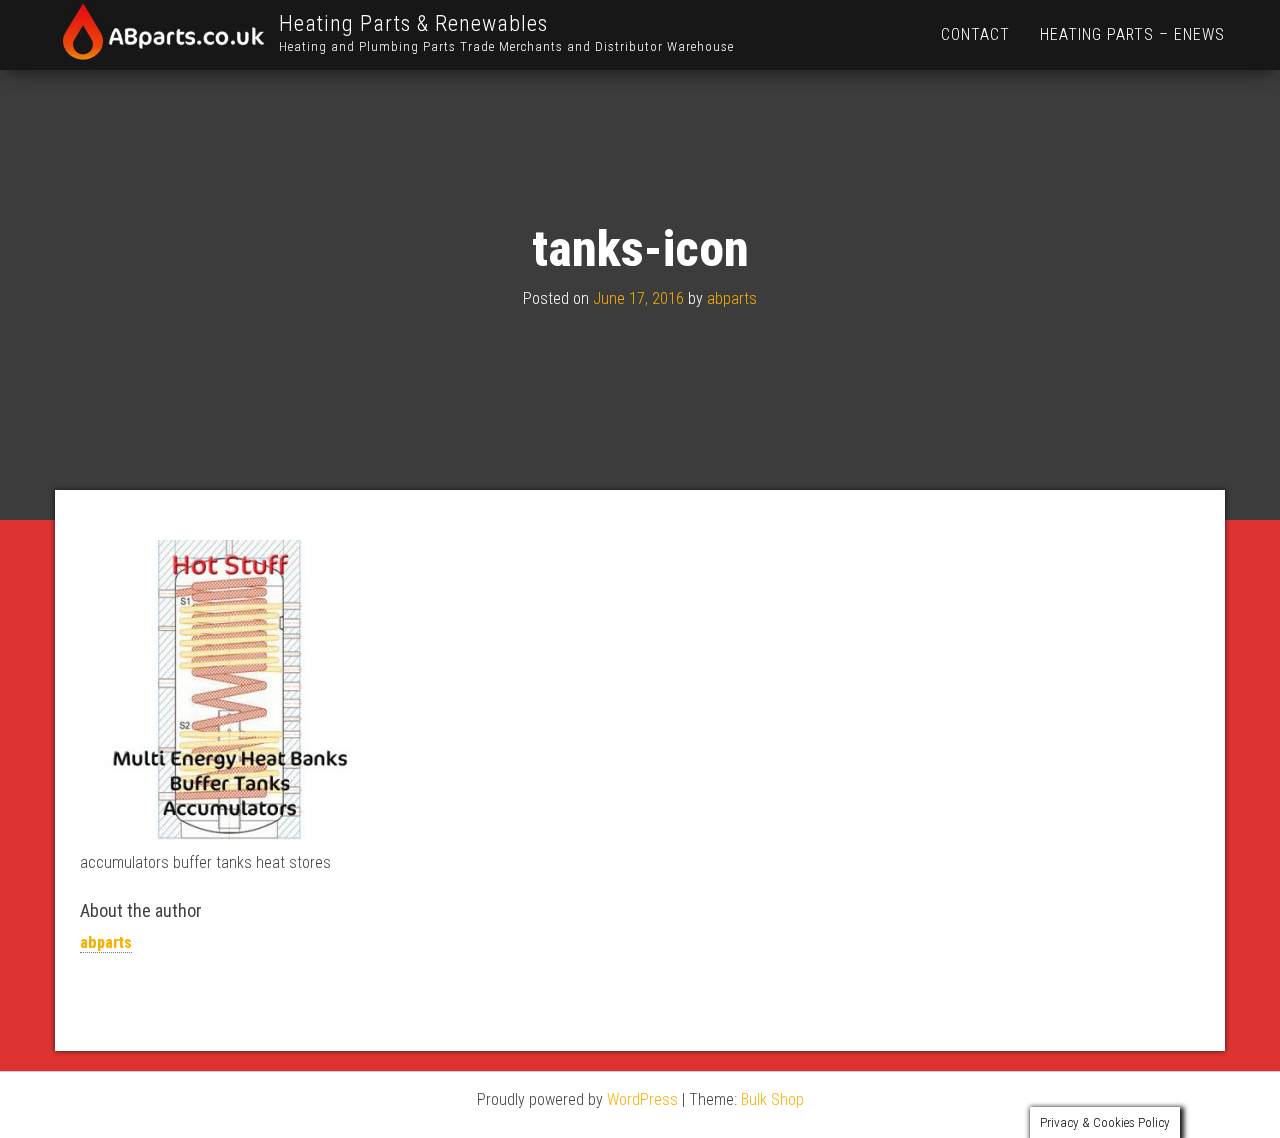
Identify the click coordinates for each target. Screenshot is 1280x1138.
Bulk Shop (772, 1099)
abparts (732, 298)
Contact (975, 34)
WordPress (642, 1099)
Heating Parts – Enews (1132, 34)
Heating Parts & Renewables (413, 23)
